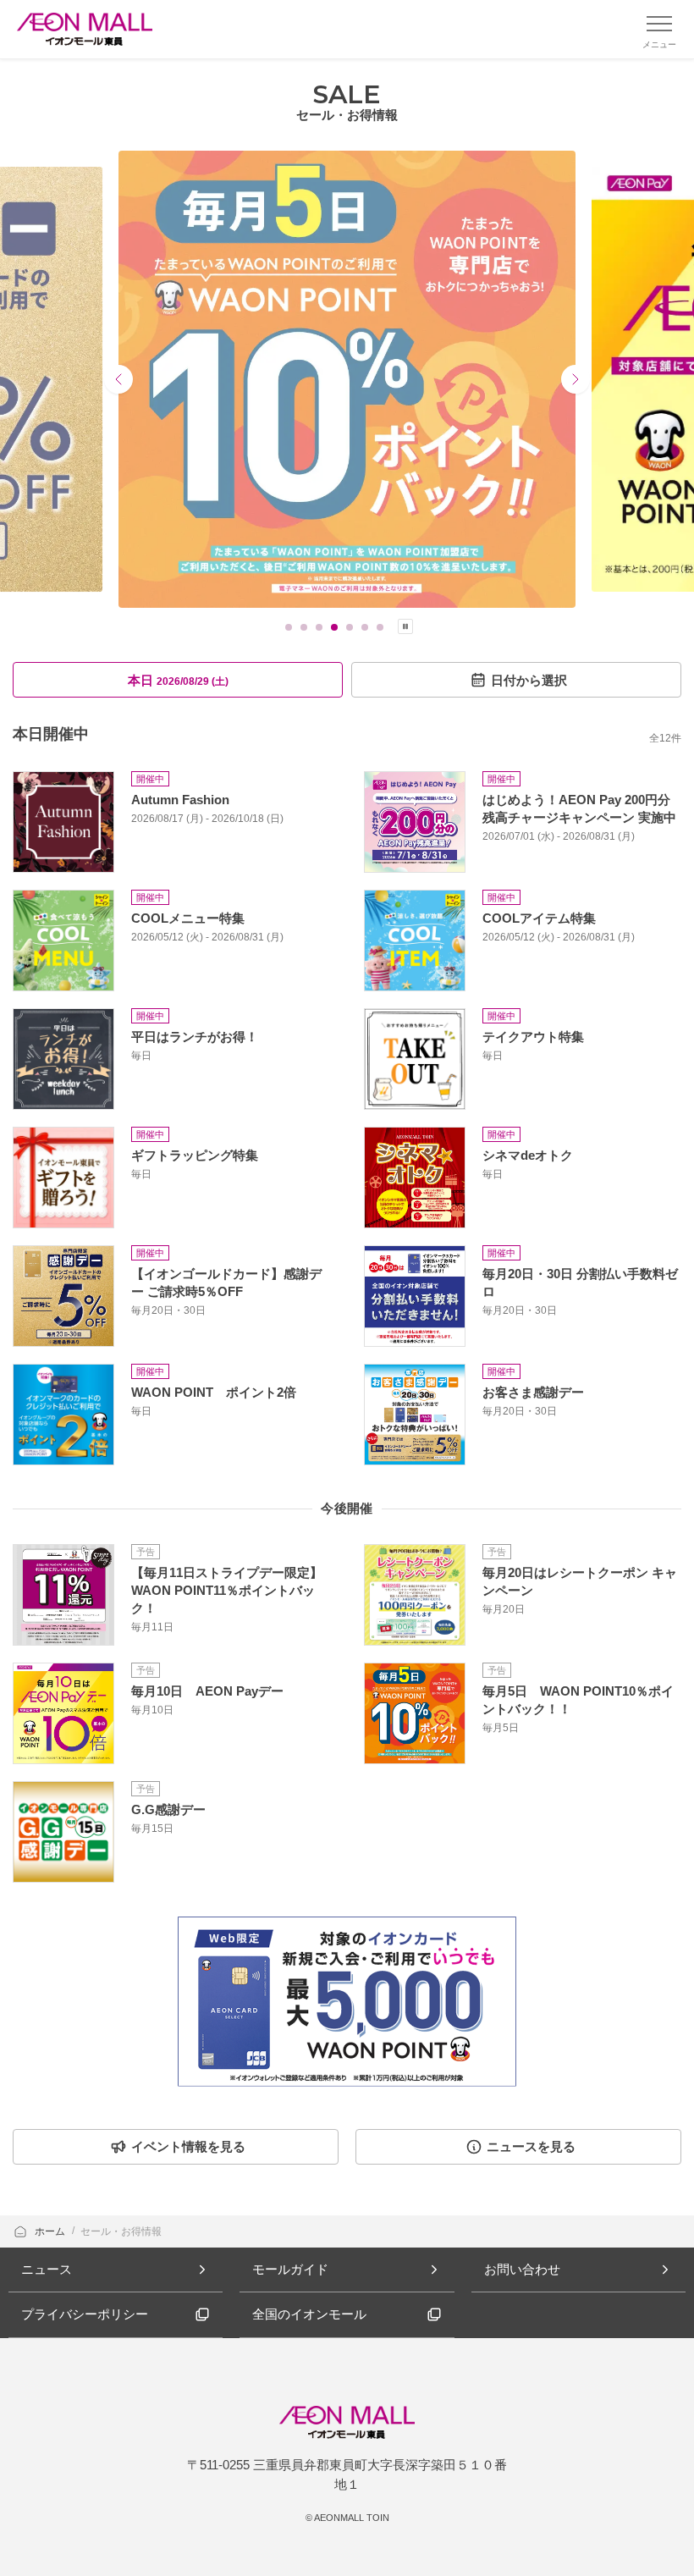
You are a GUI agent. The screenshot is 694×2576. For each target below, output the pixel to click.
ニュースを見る (531, 2146)
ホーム (51, 2231)
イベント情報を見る (188, 2146)
